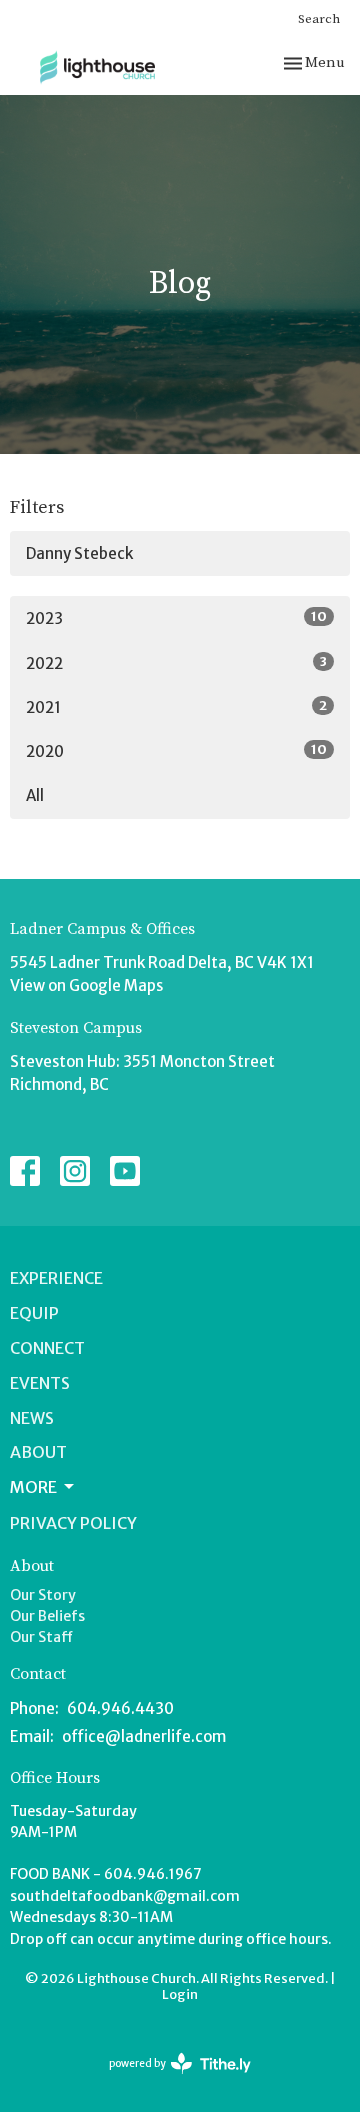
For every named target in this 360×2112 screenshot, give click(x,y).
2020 (176, 751)
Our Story (43, 1595)
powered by (171, 2080)
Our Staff (41, 1637)
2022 (176, 663)
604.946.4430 (120, 1708)
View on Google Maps (86, 985)
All (35, 795)
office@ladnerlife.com (144, 1736)
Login (180, 1994)
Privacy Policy (73, 1523)
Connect (47, 1348)
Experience (56, 1278)
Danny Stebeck (79, 553)
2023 (176, 618)
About (38, 1452)
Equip (34, 1313)
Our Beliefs (47, 1616)
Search (319, 19)
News (32, 1418)
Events (40, 1383)
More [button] (33, 1487)
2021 (176, 707)
